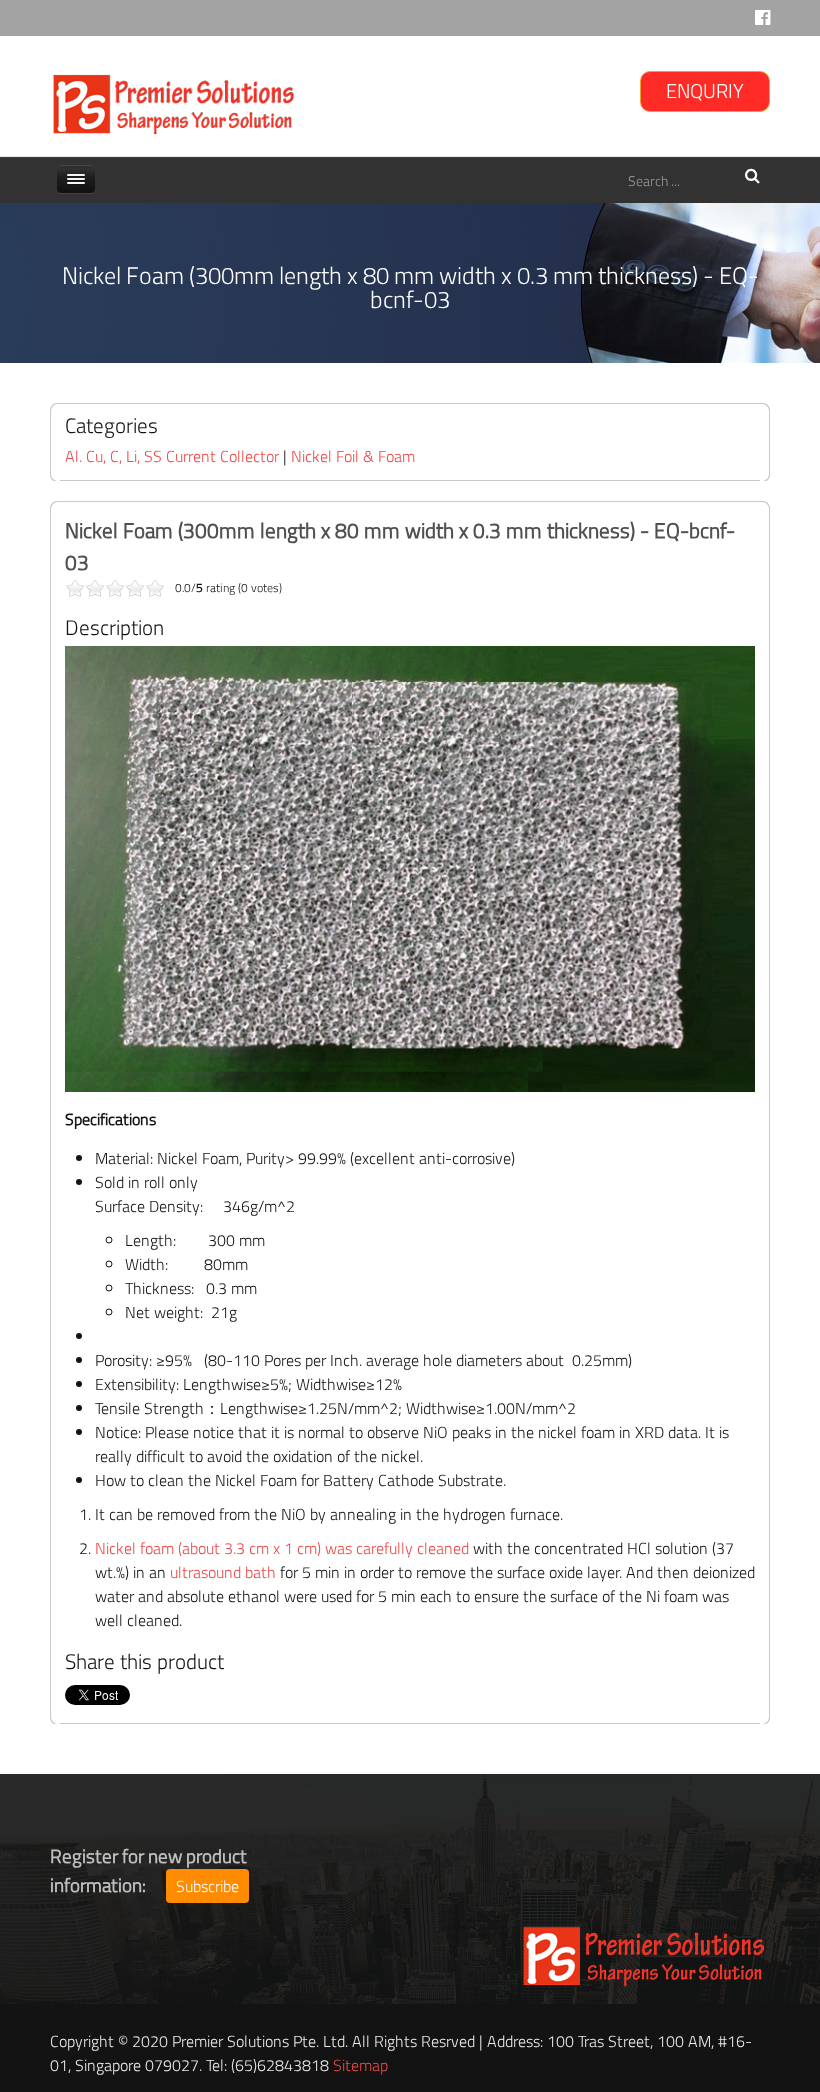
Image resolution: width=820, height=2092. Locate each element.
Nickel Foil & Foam (353, 456)
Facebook (762, 22)
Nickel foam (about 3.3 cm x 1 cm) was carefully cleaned (282, 1548)
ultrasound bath (223, 1572)
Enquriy (705, 90)
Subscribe (207, 1886)
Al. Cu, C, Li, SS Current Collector (174, 456)
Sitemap (360, 2065)
